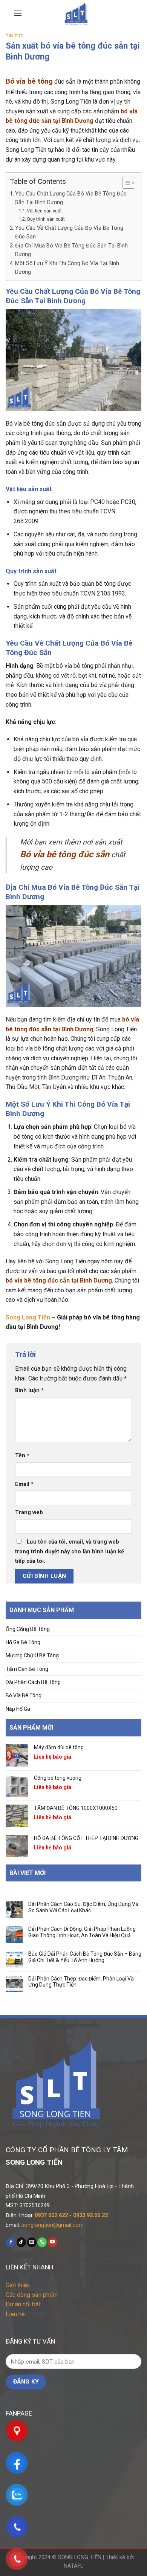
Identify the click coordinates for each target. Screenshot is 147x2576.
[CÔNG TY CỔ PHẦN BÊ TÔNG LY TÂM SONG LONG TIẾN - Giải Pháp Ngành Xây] (76, 13)
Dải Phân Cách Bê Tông (33, 1682)
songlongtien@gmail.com (53, 2225)
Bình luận (29, 1390)
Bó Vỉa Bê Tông (24, 1695)
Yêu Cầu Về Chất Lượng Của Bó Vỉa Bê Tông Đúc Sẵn (69, 232)
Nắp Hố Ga (18, 1709)
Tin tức (15, 36)
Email (24, 1484)
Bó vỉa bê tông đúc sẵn (65, 854)
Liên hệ (15, 2314)
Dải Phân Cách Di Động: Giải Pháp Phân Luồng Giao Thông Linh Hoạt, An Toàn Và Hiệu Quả (82, 1932)
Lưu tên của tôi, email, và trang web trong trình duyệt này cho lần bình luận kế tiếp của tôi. (70, 1551)
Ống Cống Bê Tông (28, 1629)
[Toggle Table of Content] (125, 183)
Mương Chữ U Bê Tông (32, 1655)
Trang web (29, 1512)
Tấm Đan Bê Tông (27, 1669)
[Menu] (18, 13)
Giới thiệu (18, 2285)
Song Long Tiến (28, 1317)
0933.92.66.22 (90, 2215)
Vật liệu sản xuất (44, 211)
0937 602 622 (51, 2215)
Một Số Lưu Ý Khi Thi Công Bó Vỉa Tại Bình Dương (67, 268)
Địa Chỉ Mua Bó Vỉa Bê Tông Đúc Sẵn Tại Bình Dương (71, 250)
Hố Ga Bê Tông (23, 1642)
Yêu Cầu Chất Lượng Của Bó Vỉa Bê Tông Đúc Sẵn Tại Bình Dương (71, 198)
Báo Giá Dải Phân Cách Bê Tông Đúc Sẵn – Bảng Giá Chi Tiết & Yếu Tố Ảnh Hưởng (85, 1957)
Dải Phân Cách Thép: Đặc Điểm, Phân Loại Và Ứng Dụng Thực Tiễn (81, 1982)
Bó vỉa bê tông (29, 81)
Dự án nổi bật (23, 2304)
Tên (22, 1456)
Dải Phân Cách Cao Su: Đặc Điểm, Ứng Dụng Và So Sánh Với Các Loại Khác (83, 1907)
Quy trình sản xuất (46, 219)
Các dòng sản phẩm (32, 2295)
